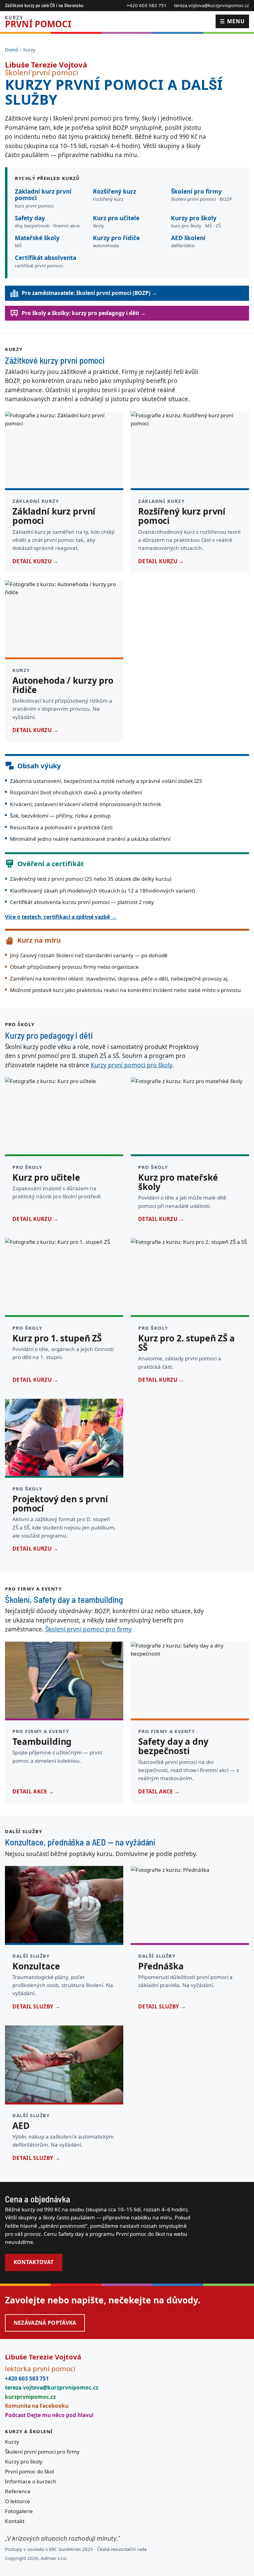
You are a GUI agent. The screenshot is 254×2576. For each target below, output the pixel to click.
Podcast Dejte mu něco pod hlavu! (49, 2415)
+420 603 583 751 (147, 5)
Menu (232, 21)
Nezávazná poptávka (45, 2323)
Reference (18, 2491)
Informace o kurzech (31, 2481)
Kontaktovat (34, 2262)
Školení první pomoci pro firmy (88, 1629)
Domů (12, 50)
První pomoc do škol (29, 2471)
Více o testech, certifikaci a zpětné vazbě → (61, 917)
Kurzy (12, 2442)
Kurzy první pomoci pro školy (131, 1065)
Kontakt (15, 2521)
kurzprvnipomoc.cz (30, 2397)
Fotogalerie (19, 2511)
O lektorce (18, 2501)
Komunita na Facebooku (37, 2406)
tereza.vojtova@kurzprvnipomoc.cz (212, 5)
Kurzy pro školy (24, 2462)
